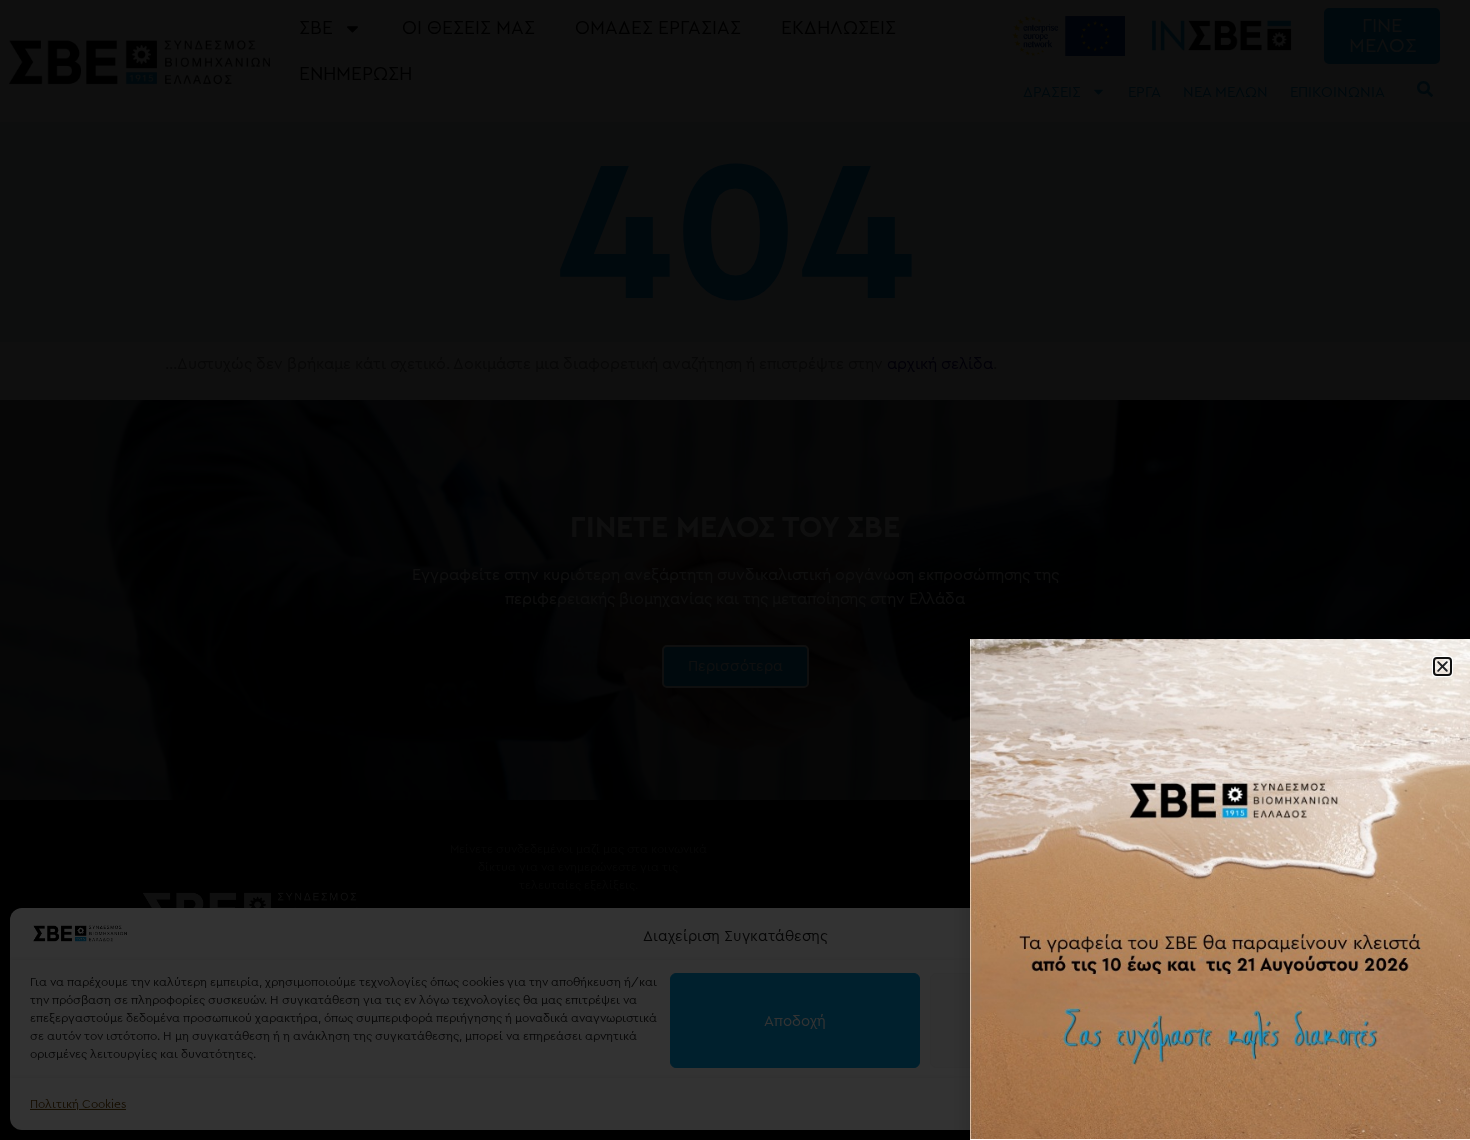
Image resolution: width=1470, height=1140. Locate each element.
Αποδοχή (795, 1021)
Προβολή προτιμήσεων (1315, 1021)
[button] (1430, 937)
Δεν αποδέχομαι (1055, 1021)
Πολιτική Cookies (78, 1104)
